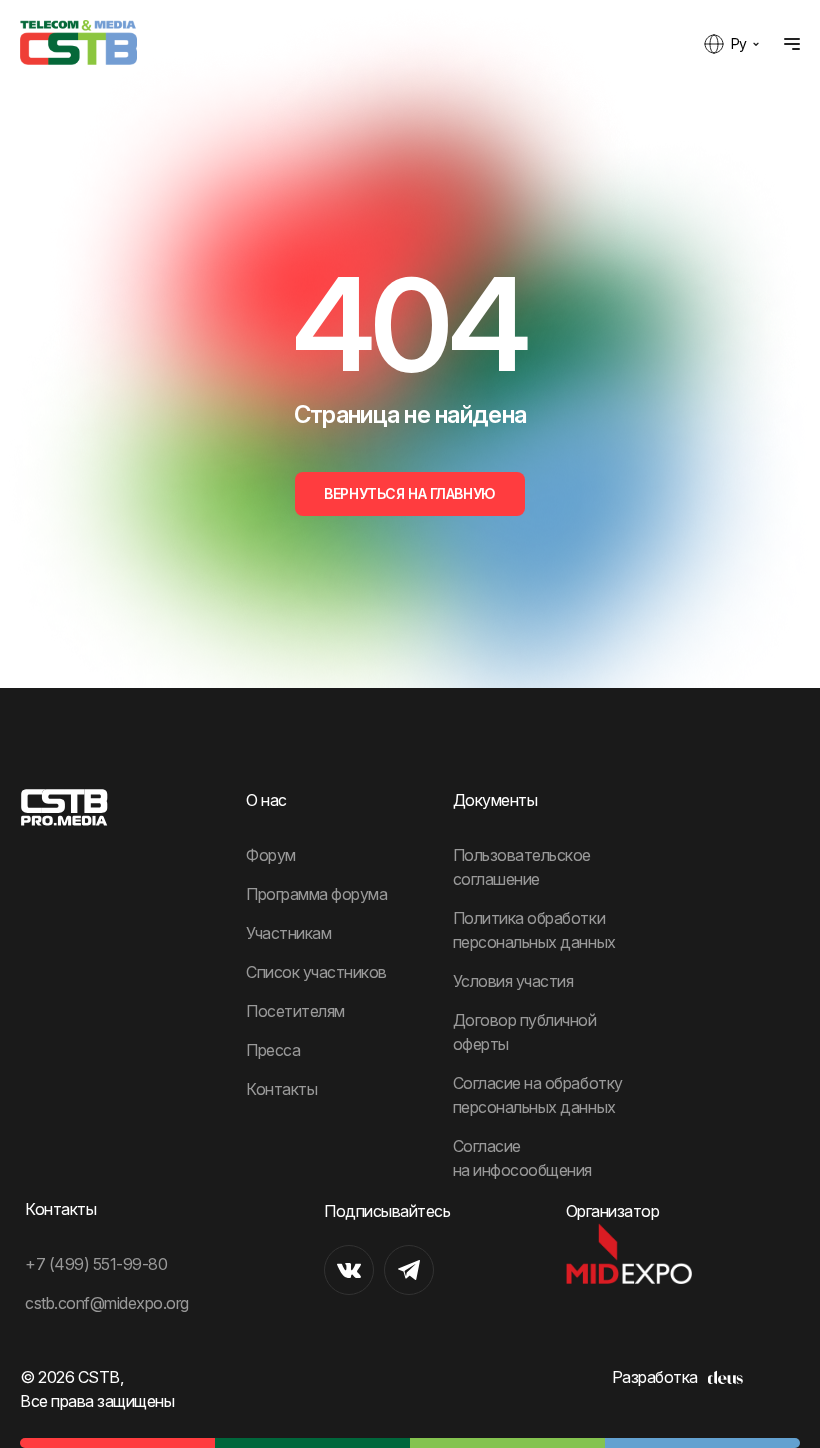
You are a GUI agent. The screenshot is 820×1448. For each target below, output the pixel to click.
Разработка (655, 1377)
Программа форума (316, 894)
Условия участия (513, 981)
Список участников (316, 972)
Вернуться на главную (410, 493)
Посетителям (295, 1011)
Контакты (281, 1089)
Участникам (288, 933)
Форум (271, 855)
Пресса (273, 1050)
